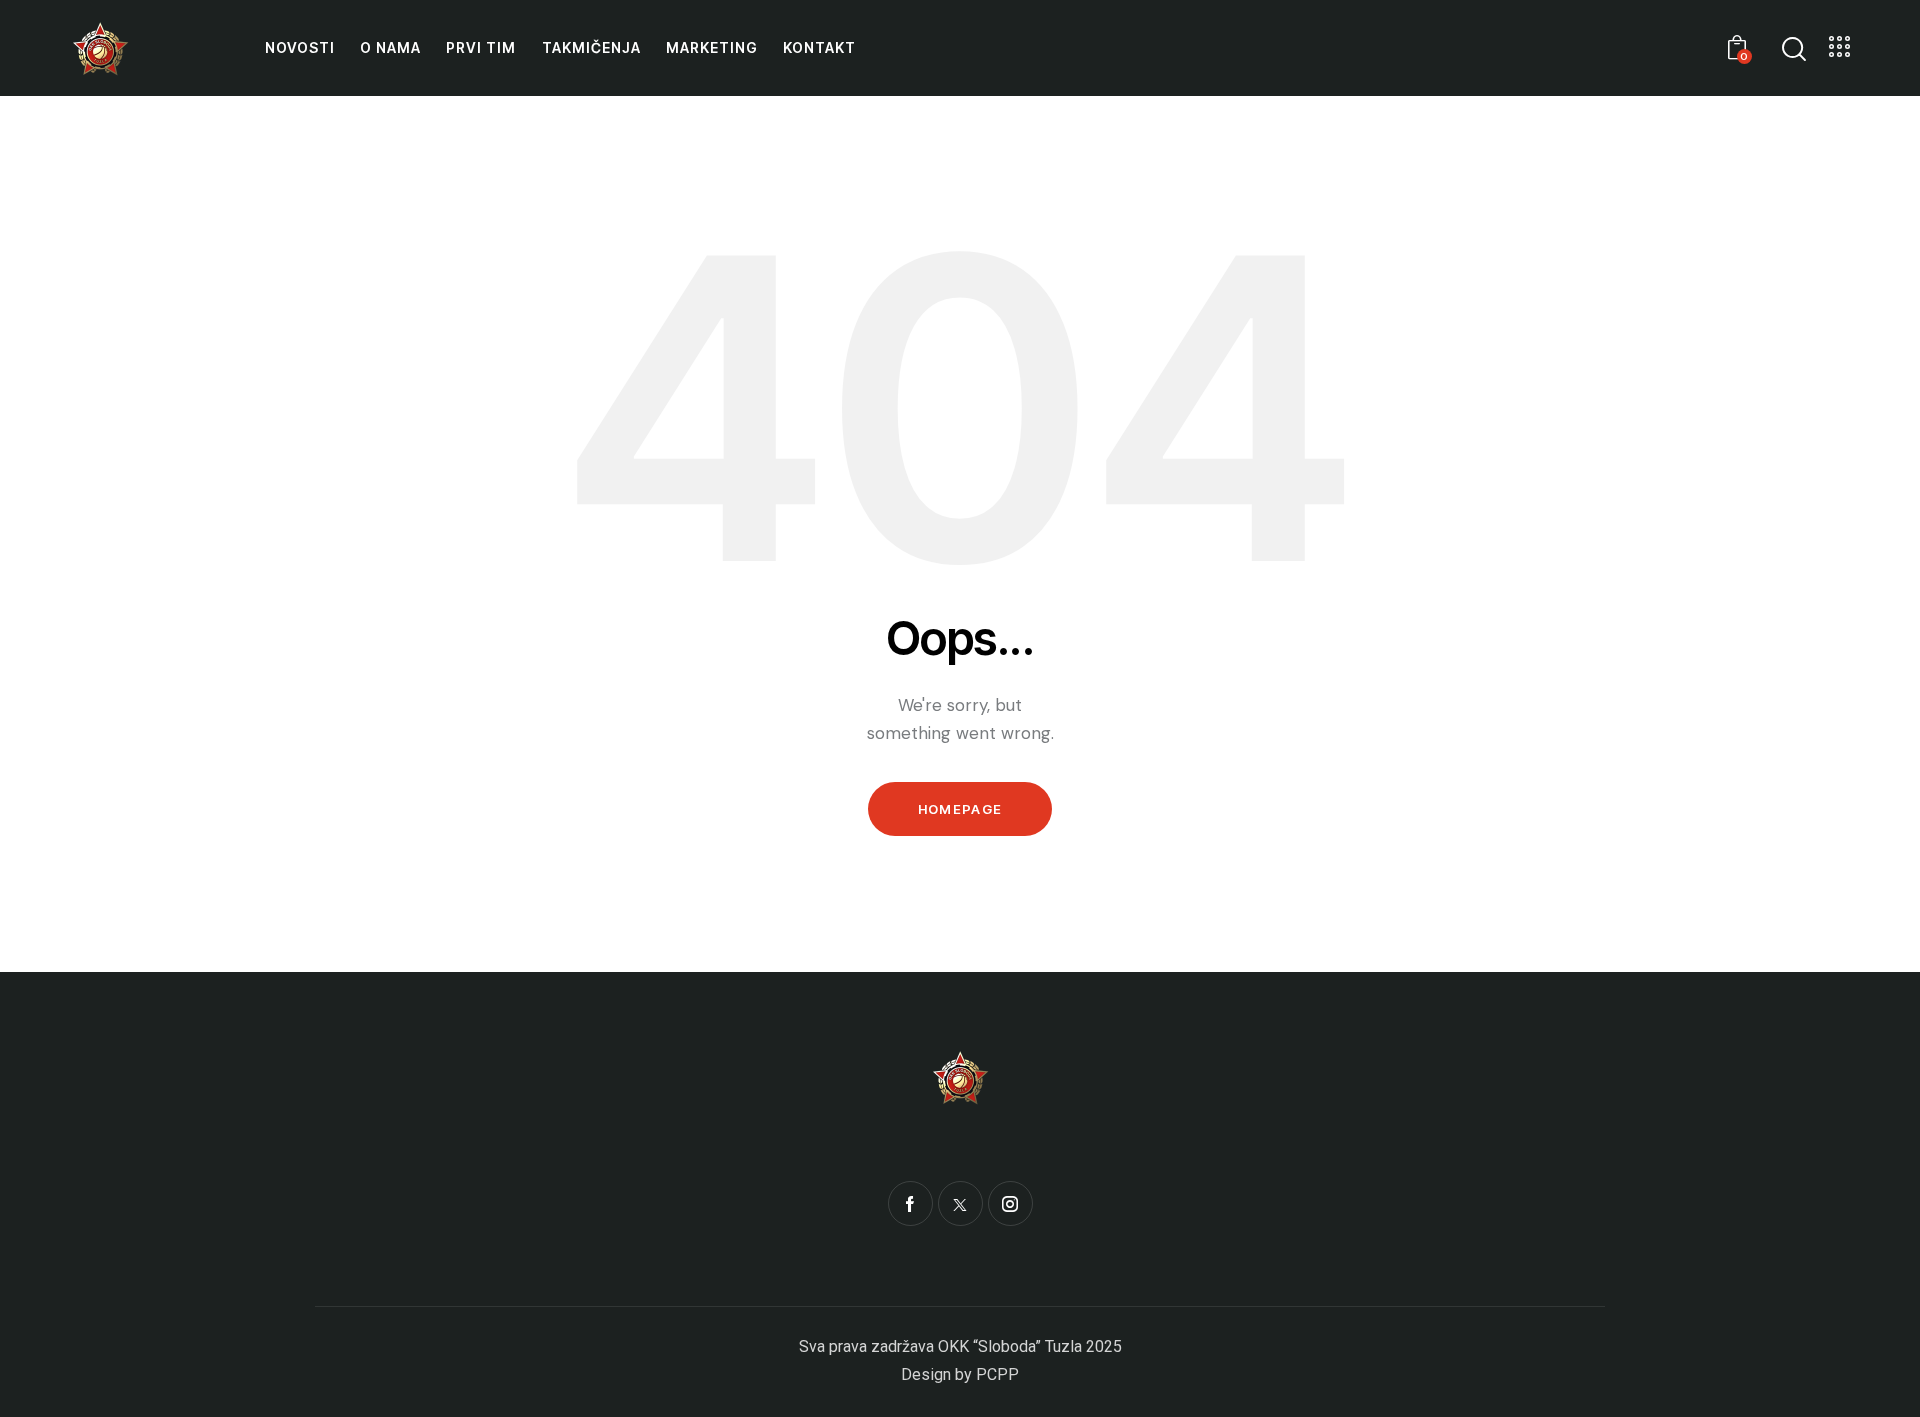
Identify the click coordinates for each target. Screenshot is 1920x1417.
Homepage (960, 809)
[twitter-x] (960, 1203)
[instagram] (1010, 1203)
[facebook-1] (910, 1203)
